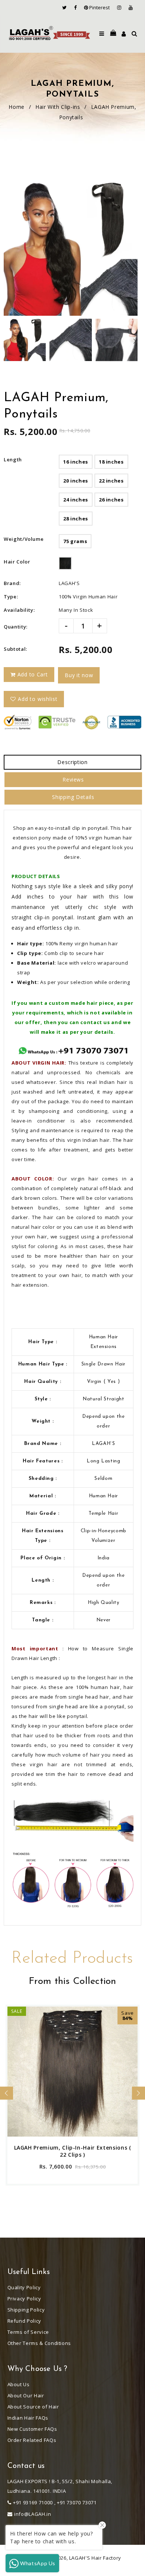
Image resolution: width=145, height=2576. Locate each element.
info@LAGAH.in (33, 2514)
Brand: (12, 583)
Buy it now (79, 675)
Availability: (19, 610)
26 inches (111, 500)
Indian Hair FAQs (28, 2418)
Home (17, 107)
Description (72, 762)
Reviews (73, 779)
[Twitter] (66, 7)
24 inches (76, 500)
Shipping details (73, 797)
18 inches (111, 462)
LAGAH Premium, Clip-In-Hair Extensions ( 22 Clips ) (73, 2151)
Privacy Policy (24, 2299)
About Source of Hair (33, 2407)
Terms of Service (28, 2332)
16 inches (76, 462)
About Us (19, 2384)
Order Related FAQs (32, 2440)
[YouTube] (131, 7)
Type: (11, 597)
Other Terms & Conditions (39, 2343)
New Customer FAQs (32, 2429)
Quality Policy (24, 2287)
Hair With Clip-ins (58, 107)
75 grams (75, 541)
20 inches (76, 481)
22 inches (111, 481)
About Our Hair (26, 2395)
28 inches (76, 519)
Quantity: (16, 627)
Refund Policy (24, 2321)
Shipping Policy (26, 2310)
